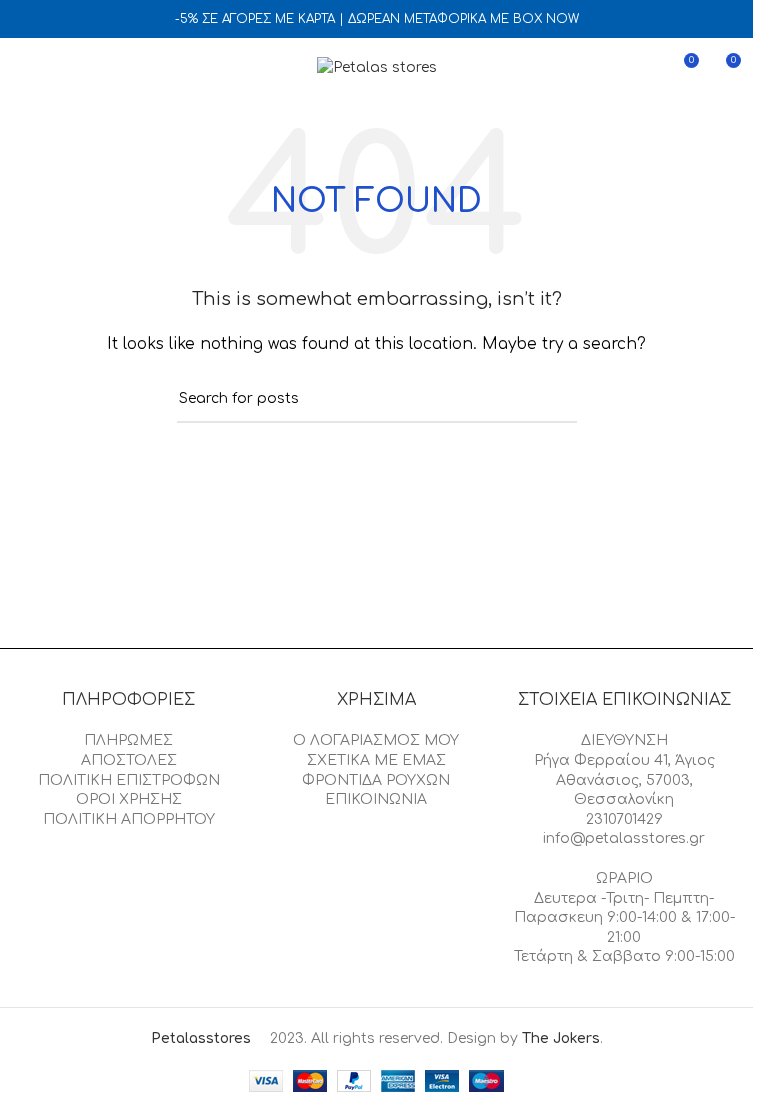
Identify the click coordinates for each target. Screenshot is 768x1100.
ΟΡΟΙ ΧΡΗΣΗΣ (129, 799)
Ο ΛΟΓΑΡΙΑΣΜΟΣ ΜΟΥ (376, 740)
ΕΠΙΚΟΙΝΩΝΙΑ (376, 799)
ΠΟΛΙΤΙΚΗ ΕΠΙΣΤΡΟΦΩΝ (129, 780)
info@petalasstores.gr (624, 838)
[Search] (59, 68)
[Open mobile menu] (23, 68)
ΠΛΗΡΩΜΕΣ (128, 740)
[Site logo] (377, 67)
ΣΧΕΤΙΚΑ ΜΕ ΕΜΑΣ (376, 760)
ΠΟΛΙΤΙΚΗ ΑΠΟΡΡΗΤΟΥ (129, 819)
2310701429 (624, 819)
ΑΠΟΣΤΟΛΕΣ (129, 760)
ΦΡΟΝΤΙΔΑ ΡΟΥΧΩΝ (376, 780)
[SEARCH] (554, 400)
